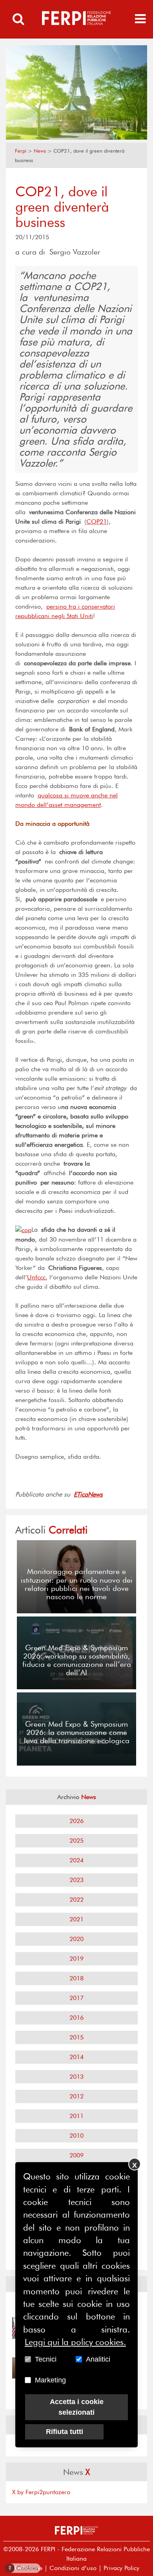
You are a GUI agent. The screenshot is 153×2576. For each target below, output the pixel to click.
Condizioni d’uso (73, 2568)
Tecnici (46, 2359)
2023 (76, 1880)
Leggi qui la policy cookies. (75, 2342)
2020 (76, 1939)
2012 (76, 2096)
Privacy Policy (121, 2568)
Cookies (23, 2568)
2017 (76, 1998)
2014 (76, 2057)
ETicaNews (88, 1494)
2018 (76, 1978)
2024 (76, 1860)
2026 (76, 1821)
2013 (76, 2077)
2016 (76, 2018)
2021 (76, 1919)
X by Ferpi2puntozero (41, 2492)
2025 (76, 1841)
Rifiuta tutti (65, 2432)
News (40, 151)
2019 (76, 1959)
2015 (76, 2037)
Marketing (50, 2380)
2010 (76, 2136)
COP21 (97, 521)
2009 (76, 2155)
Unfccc (36, 1277)
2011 (76, 2116)
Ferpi (21, 151)
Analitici (98, 2359)
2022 (76, 1900)
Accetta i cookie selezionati (77, 2407)
